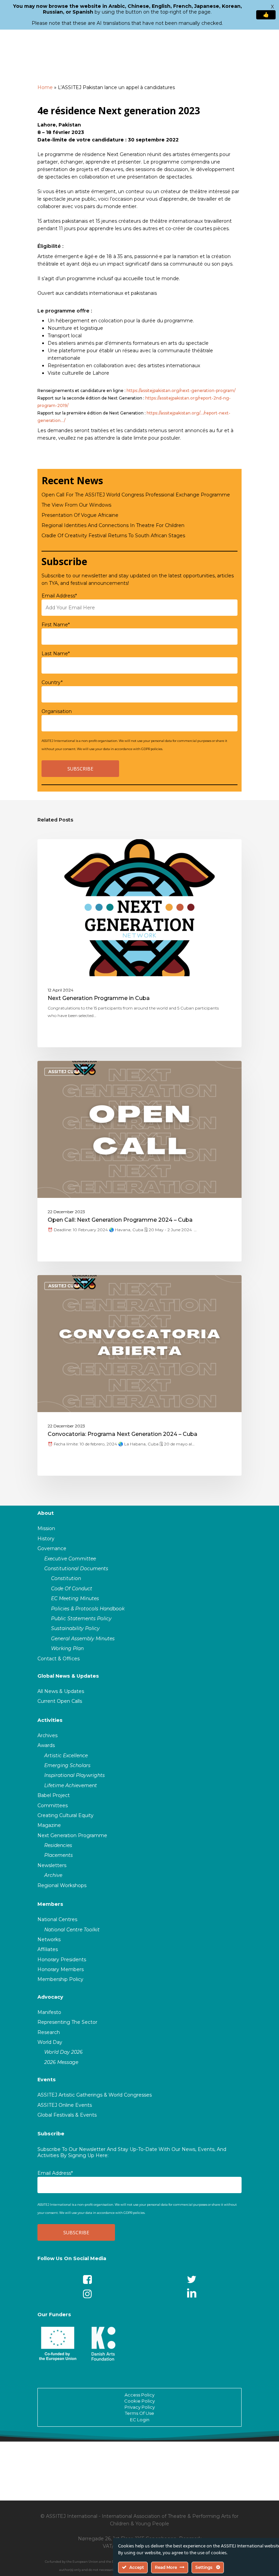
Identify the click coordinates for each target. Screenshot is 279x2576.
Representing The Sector (67, 2022)
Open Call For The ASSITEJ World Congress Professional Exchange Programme (136, 495)
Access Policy (139, 2395)
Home (45, 87)
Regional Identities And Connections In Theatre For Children (113, 525)
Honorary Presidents (62, 1960)
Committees (53, 1806)
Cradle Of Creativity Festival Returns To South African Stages (113, 536)
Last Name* (56, 654)
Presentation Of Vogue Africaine (80, 515)
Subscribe (51, 2134)
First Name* (56, 625)
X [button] (272, 7)
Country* (52, 682)
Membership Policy (60, 1979)
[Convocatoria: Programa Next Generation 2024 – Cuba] (139, 1375)
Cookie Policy (139, 2401)
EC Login (140, 2420)
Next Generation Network (82, 850)
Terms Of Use (139, 2413)
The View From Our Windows (76, 505)
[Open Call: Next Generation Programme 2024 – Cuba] (139, 1161)
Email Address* (59, 596)
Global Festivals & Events (67, 2115)
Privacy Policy (140, 2407)
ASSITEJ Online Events (65, 2105)
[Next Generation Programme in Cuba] (139, 943)
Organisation (57, 711)
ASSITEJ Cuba (64, 1072)
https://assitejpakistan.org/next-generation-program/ (181, 391)
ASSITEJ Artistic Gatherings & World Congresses (95, 2095)
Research (49, 2032)
